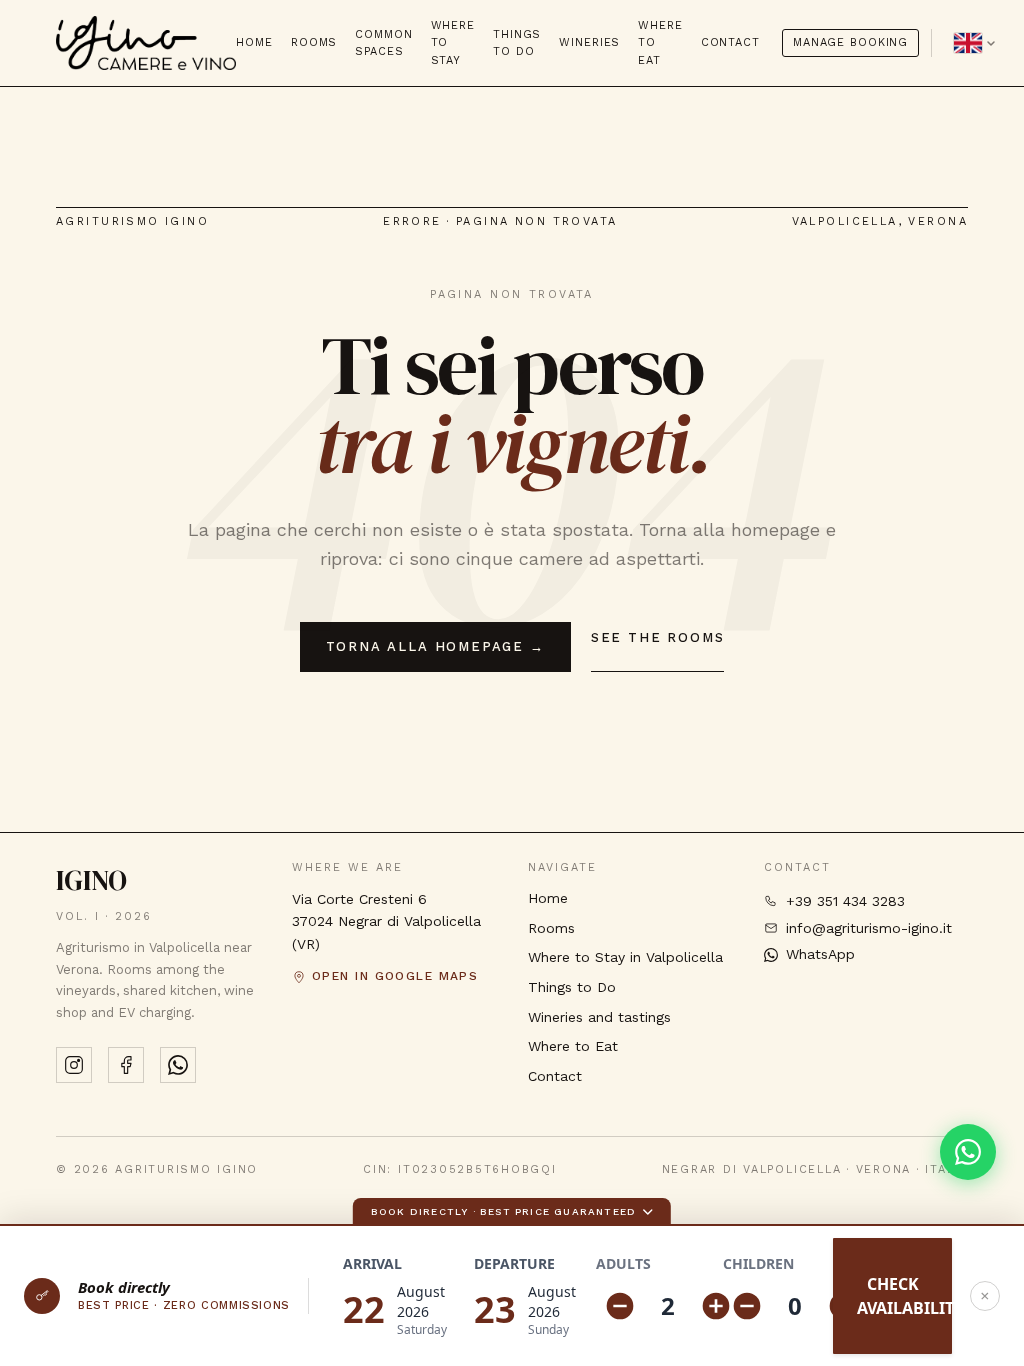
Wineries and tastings (599, 1017)
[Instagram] (74, 1065)
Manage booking (850, 42)
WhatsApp (820, 954)
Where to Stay (453, 42)
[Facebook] (126, 1065)
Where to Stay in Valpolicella (625, 958)
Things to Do (517, 43)
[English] (974, 43)
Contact (730, 42)
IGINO (91, 880)
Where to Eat (660, 42)
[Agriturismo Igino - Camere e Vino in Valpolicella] (146, 43)
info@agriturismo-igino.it (869, 928)
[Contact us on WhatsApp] (968, 1152)
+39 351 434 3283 (845, 901)
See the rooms (658, 637)
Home (254, 42)
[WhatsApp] (178, 1065)
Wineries (589, 42)
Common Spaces (383, 43)
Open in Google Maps (395, 976)
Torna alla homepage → (435, 646)
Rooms (314, 42)
